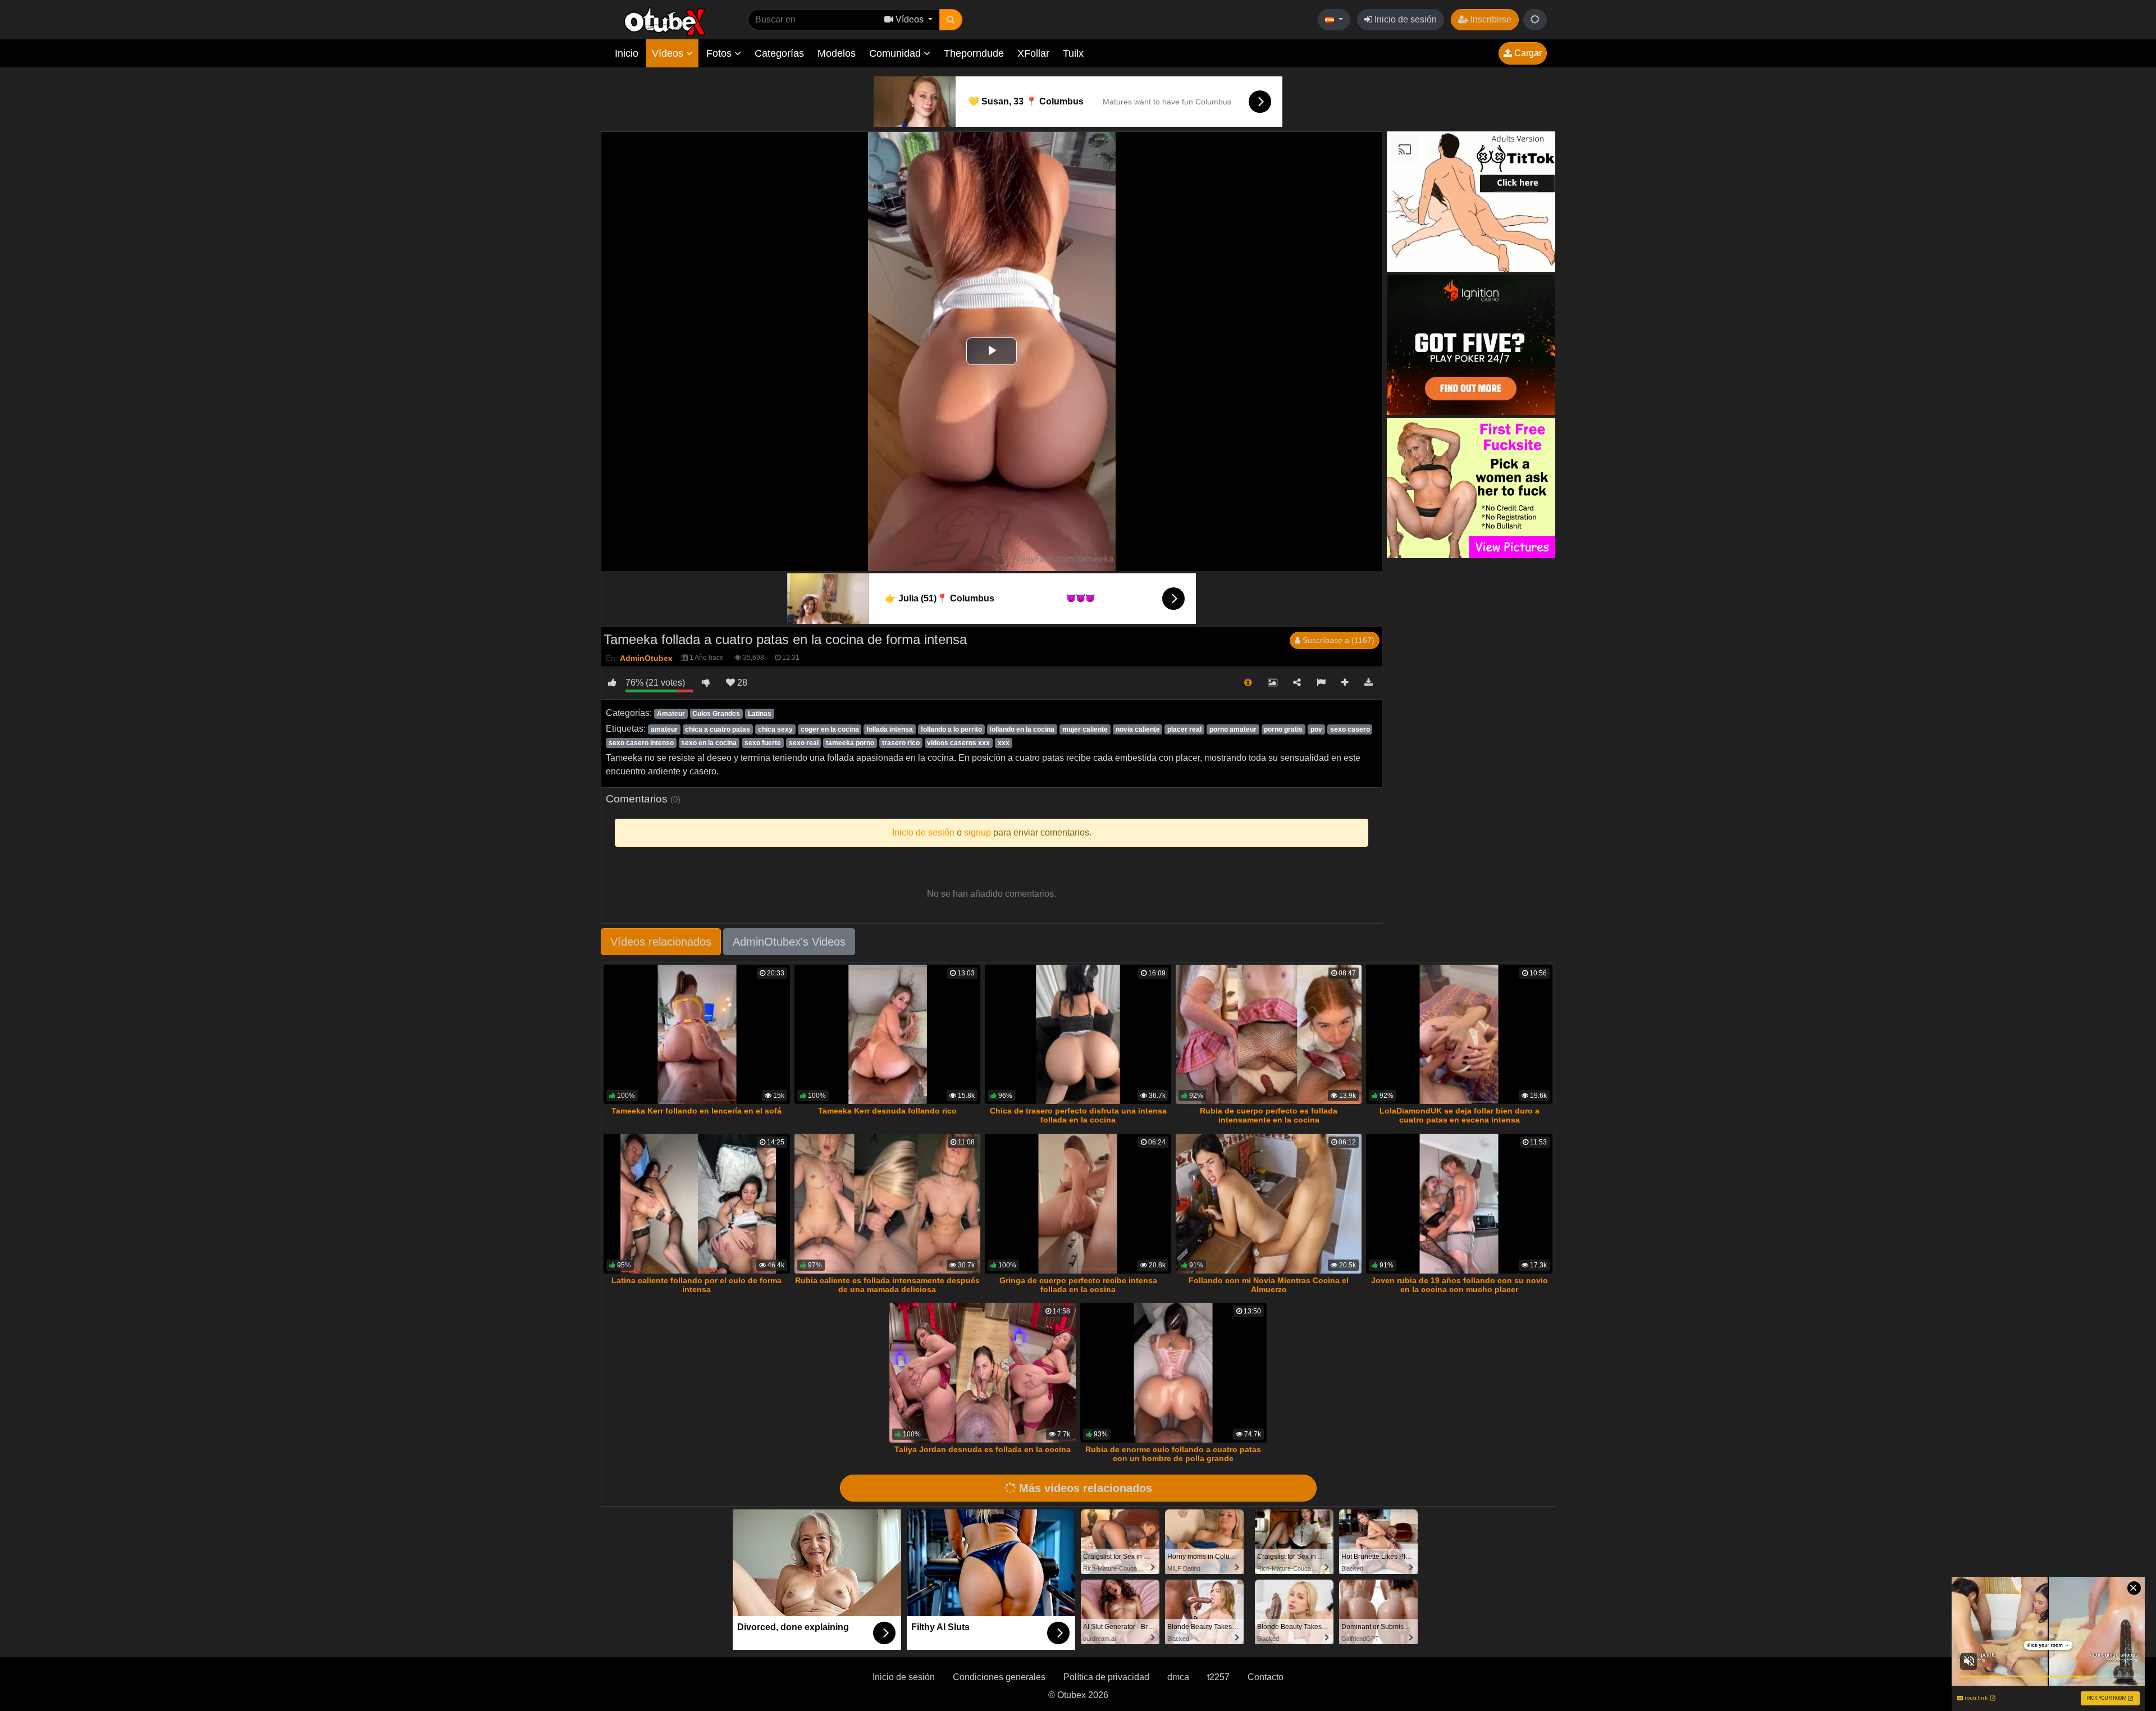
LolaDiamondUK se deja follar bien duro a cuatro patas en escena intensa (1460, 1115)
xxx (1004, 743)
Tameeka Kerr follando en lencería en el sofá (696, 1111)
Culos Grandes (716, 714)
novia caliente (1138, 729)
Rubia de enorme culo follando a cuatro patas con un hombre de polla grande (1173, 1454)
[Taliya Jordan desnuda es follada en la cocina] (983, 1373)
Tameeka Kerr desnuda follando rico (887, 1111)
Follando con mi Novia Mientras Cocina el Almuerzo (1269, 1285)
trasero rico (901, 743)
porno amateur (1233, 729)
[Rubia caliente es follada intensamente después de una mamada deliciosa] (888, 1204)
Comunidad (896, 53)
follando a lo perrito (951, 729)
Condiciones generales (999, 1677)
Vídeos (669, 53)
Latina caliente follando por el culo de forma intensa (696, 1285)
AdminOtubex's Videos (789, 942)
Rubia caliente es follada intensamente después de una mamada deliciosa (887, 1285)
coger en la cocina (830, 729)
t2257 (1218, 1677)
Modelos (837, 53)
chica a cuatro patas (718, 729)
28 (741, 683)
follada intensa (890, 729)
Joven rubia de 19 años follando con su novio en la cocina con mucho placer (1460, 1285)
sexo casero (1350, 729)
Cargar (1527, 53)
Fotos (720, 53)
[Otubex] (665, 21)
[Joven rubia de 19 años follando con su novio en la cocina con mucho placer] (1459, 1204)
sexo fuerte (763, 743)
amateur (664, 729)
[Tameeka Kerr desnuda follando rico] (888, 1035)
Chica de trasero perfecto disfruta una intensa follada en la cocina (1078, 1115)
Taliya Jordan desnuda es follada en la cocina (983, 1449)
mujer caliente (1085, 729)
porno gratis (1283, 729)
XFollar (1033, 53)
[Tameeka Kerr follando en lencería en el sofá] (697, 1035)
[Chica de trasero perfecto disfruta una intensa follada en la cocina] (1078, 1035)
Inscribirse (1490, 19)
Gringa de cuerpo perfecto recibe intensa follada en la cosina (1078, 1285)
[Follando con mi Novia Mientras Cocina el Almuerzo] (1269, 1204)
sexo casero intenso (641, 743)
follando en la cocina (1022, 729)
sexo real (804, 743)
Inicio (627, 53)
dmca (1178, 1677)
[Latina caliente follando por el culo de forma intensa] (697, 1204)
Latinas (760, 714)
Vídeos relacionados (661, 942)
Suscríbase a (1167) (1337, 640)
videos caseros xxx (958, 743)
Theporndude (974, 53)
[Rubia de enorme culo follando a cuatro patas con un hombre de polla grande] (1173, 1373)
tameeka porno (850, 743)
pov (1316, 729)
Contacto (1266, 1677)
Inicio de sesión (1404, 19)
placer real (1184, 729)
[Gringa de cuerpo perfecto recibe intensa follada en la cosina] (1078, 1204)
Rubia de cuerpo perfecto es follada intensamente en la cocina (1269, 1115)
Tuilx (1073, 53)
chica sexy (775, 729)
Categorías (779, 53)
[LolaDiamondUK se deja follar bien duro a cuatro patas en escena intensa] (1459, 1035)
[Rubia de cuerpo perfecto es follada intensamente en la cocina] (1269, 1035)
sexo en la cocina (709, 743)
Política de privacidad (1106, 1677)
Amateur (671, 714)
